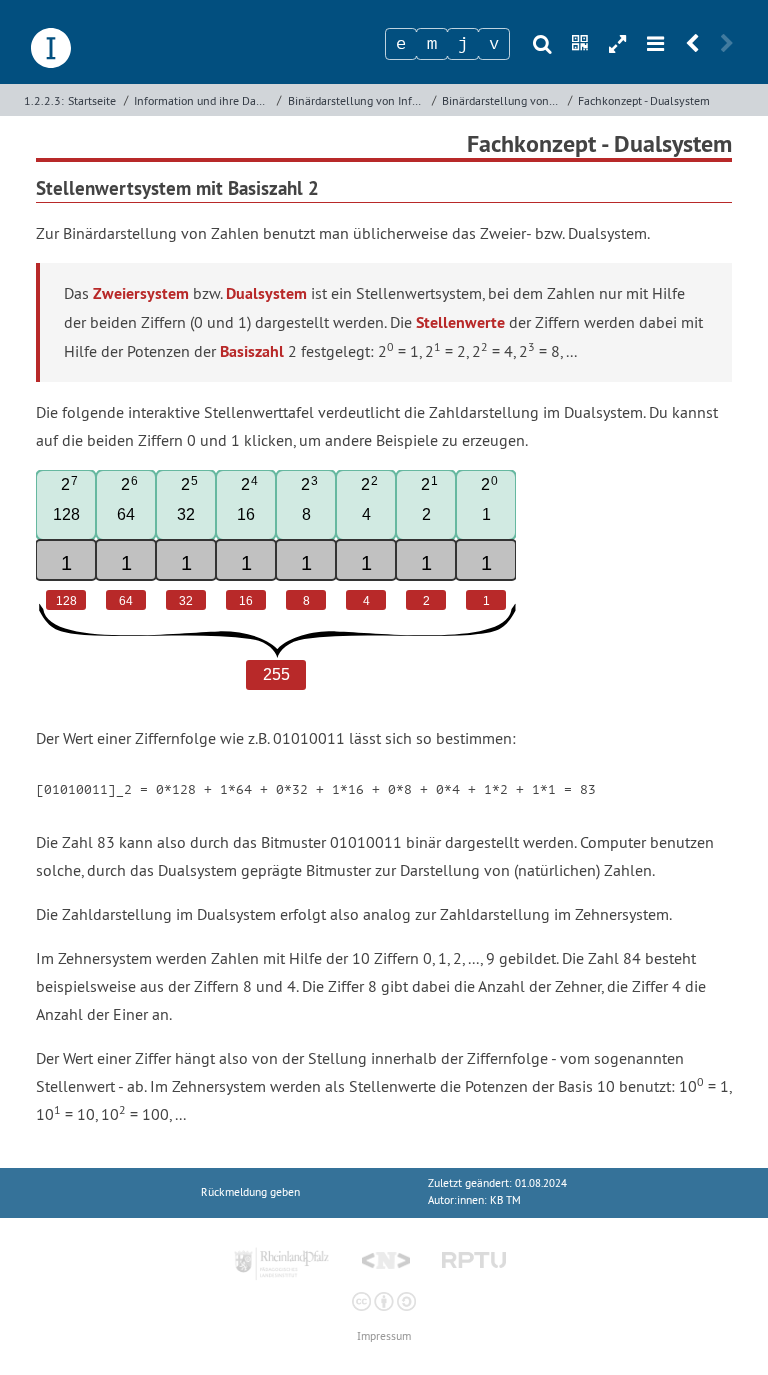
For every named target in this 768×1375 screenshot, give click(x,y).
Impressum (384, 1336)
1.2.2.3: (44, 100)
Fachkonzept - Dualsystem (644, 100)
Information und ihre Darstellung (203, 100)
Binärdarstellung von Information (357, 100)
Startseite (92, 100)
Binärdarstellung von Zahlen (503, 100)
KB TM (505, 1200)
